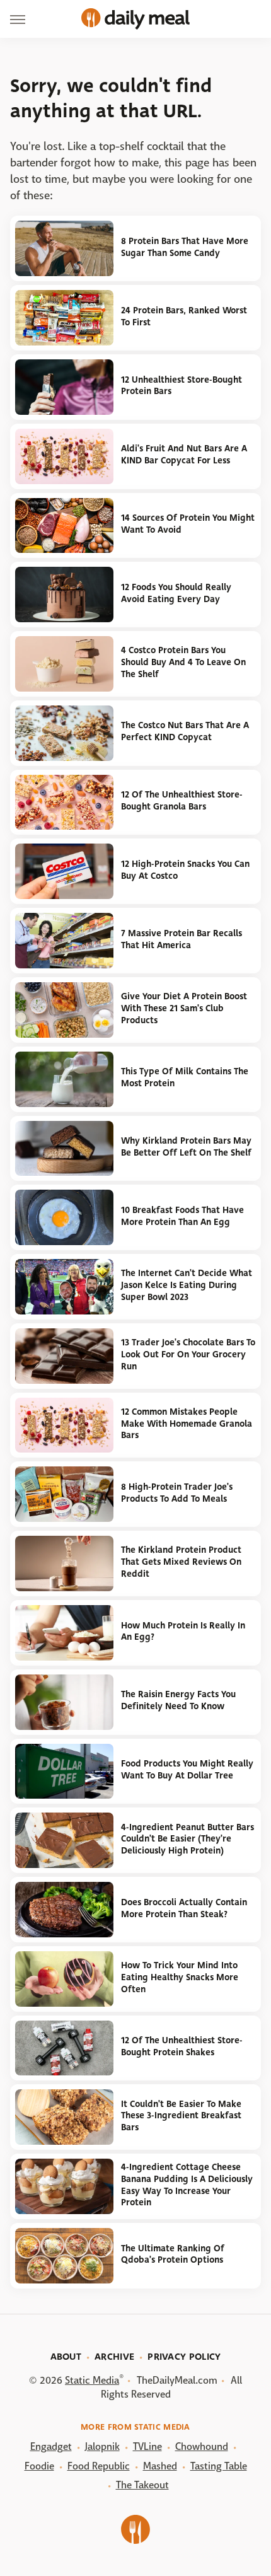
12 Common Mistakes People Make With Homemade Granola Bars (187, 1424)
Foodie (39, 2466)
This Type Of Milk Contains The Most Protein (185, 1077)
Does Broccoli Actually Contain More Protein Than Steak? (184, 1908)
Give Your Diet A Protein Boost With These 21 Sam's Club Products (184, 1008)
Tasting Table (219, 2466)
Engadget (51, 2446)
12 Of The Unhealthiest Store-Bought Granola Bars (182, 801)
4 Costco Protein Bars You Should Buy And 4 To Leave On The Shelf (183, 662)
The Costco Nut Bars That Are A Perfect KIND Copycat (185, 731)
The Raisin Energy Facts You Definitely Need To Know (178, 1700)
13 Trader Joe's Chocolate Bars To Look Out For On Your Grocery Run (188, 1354)
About (66, 2357)
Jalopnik (102, 2446)
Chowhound (202, 2446)
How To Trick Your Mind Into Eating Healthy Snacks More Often (180, 1977)
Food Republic (99, 2466)
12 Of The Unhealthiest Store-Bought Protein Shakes (182, 2046)
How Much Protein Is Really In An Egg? (183, 1632)
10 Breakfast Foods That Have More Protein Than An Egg (182, 1216)
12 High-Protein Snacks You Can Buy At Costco (185, 870)
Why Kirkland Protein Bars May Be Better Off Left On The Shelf (186, 1147)
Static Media (92, 2380)
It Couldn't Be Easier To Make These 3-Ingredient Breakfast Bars (181, 2116)
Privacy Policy (184, 2357)
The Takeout (142, 2485)
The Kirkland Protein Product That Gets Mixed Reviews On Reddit (181, 1562)
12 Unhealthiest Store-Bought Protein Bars (182, 386)
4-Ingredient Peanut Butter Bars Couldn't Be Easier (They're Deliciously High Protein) (187, 1839)
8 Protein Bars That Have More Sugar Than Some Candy (185, 247)
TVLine (147, 2446)
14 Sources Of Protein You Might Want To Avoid (188, 524)
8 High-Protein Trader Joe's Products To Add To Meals (177, 1493)
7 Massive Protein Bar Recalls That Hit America (182, 939)
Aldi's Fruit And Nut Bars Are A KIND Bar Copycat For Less (184, 455)
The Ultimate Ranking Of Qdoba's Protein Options (173, 2254)
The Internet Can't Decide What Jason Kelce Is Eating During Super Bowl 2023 (187, 1285)
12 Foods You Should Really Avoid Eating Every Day (176, 593)
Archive (114, 2357)
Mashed (160, 2466)
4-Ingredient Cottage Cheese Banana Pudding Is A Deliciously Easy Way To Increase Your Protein (187, 2185)
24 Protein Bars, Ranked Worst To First (184, 316)
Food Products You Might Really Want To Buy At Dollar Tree (187, 1770)
